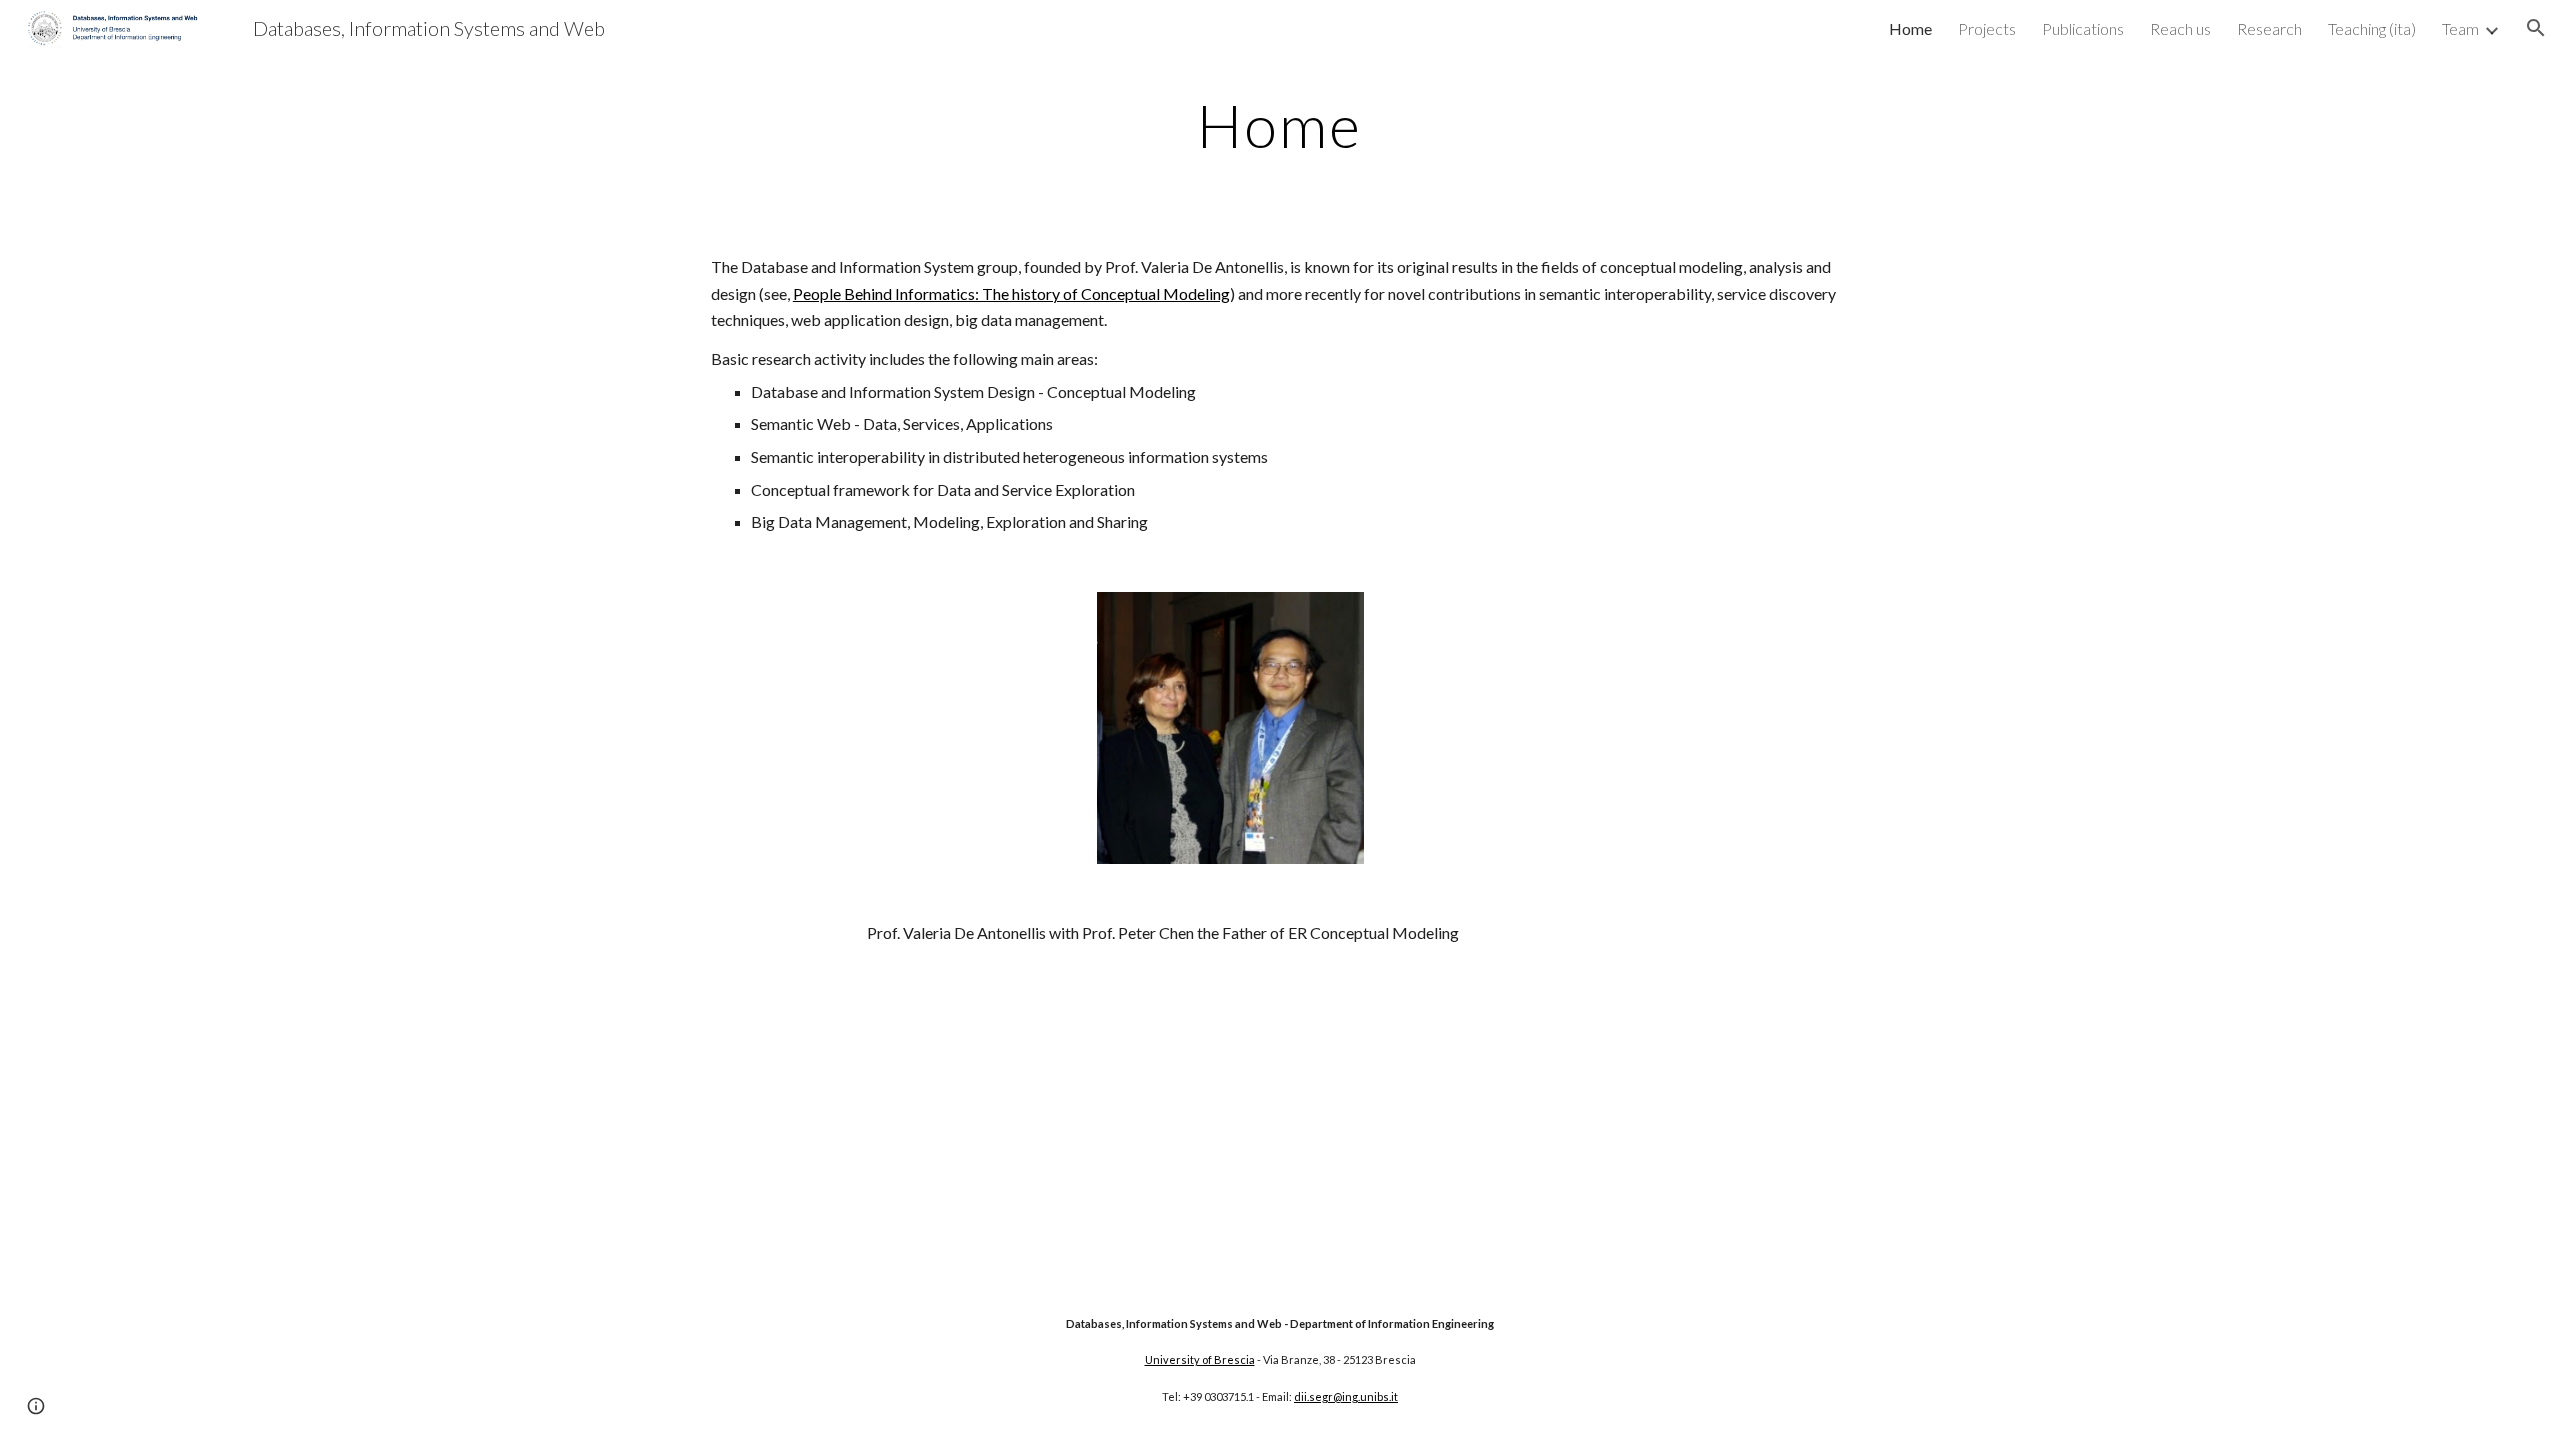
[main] (1280, 125)
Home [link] (1910, 28)
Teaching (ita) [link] (2372, 28)
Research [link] (2269, 28)
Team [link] (2460, 28)
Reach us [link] (2180, 28)
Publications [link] (2083, 28)
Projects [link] (1987, 28)
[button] (2536, 28)
